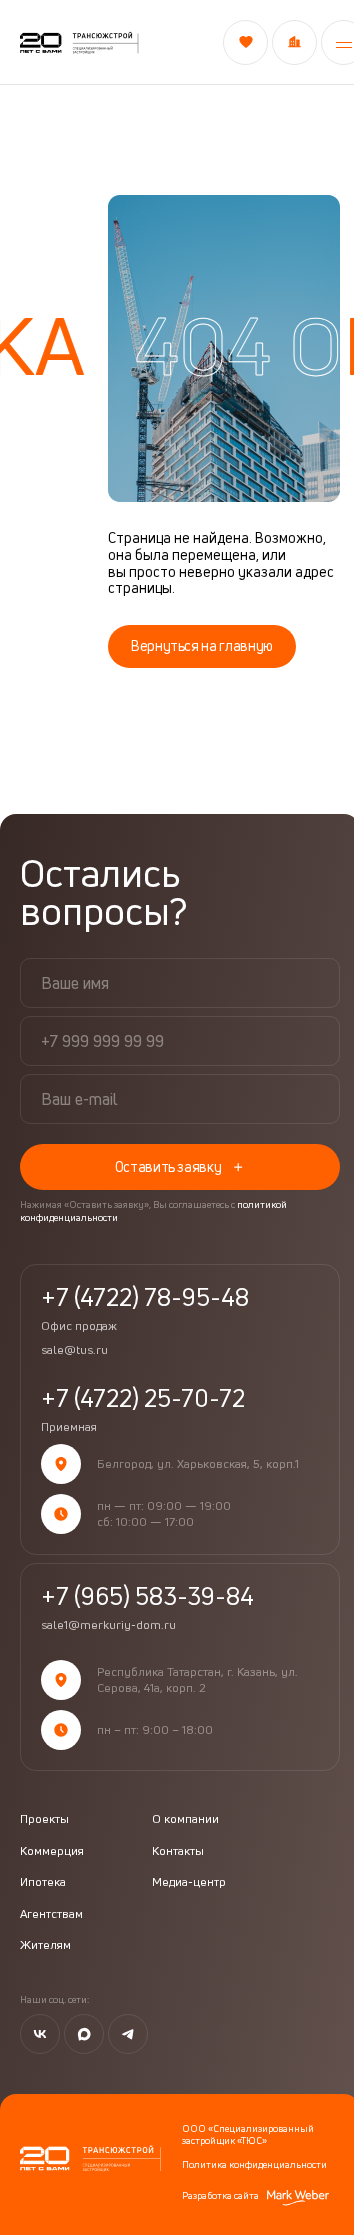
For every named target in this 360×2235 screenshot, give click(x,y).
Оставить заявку (168, 1166)
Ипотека (43, 1882)
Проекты (44, 1819)
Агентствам (51, 1914)
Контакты (178, 1851)
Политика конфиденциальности (254, 2164)
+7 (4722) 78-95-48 (145, 1309)
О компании (185, 1819)
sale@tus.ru (74, 1350)
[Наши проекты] (294, 42)
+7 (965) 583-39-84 (147, 1596)
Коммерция (52, 1851)
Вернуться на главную (202, 645)
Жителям (45, 1945)
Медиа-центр (189, 1882)
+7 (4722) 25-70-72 (143, 1410)
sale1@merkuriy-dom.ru (108, 1625)
